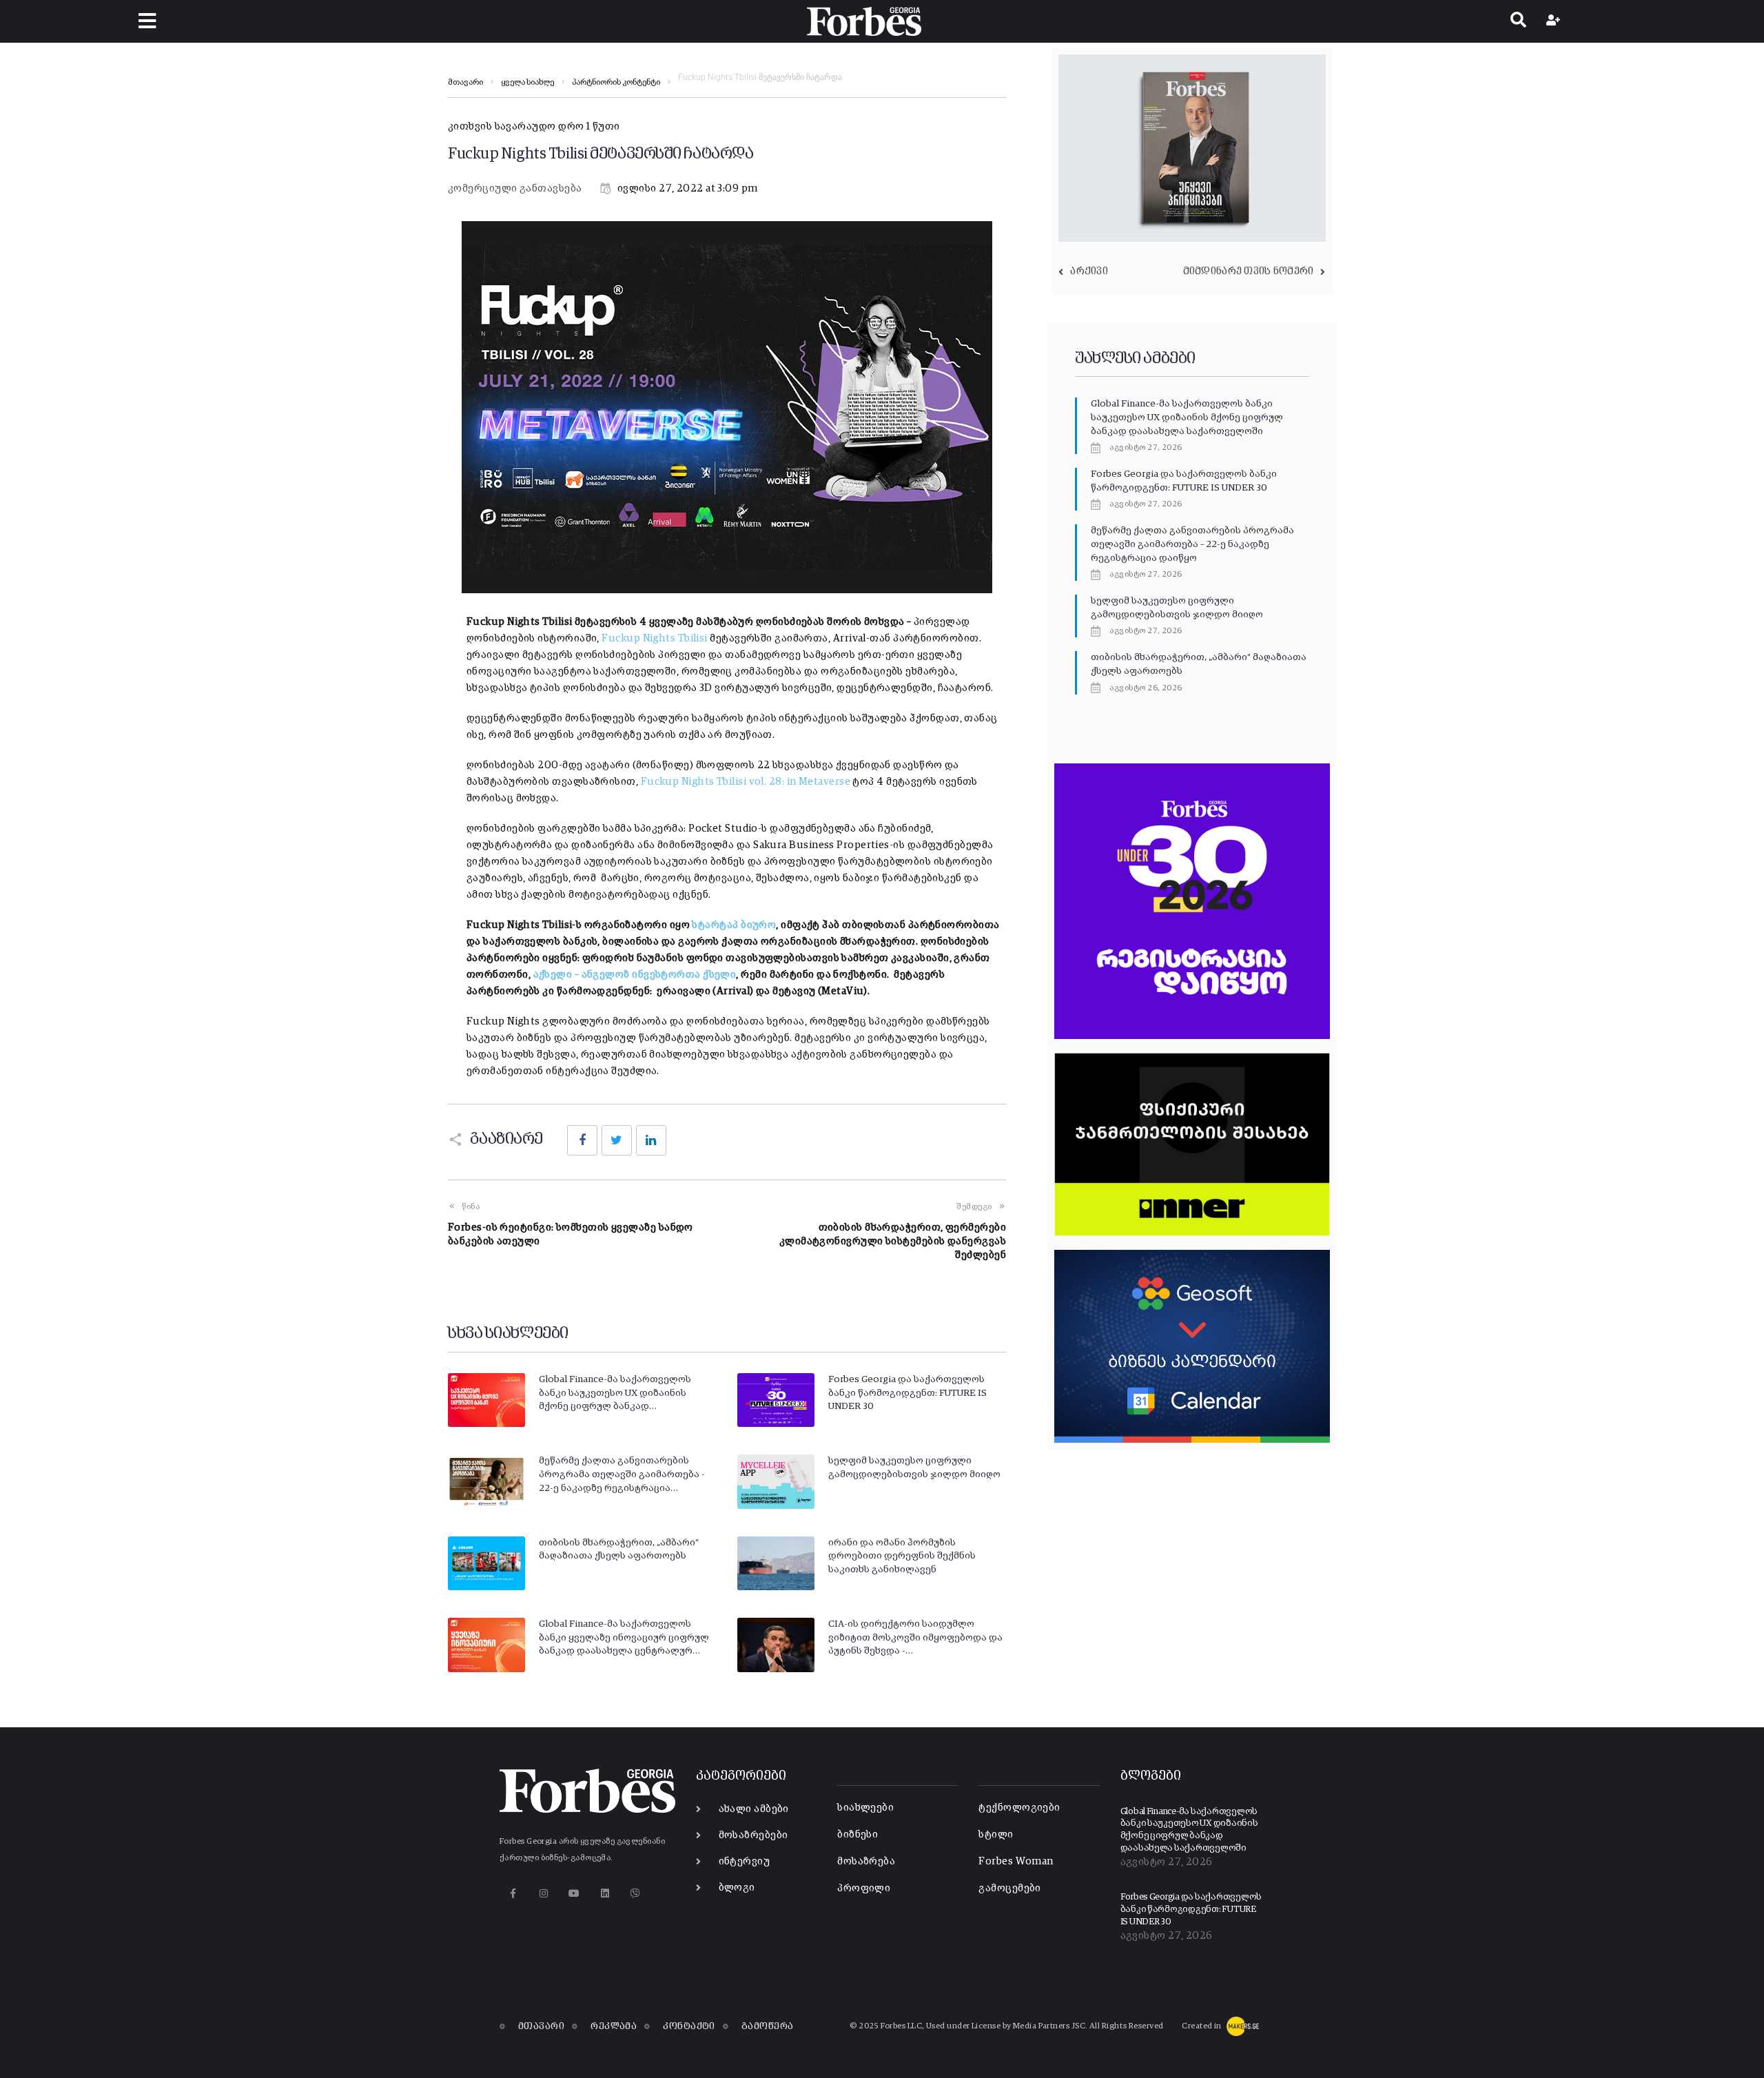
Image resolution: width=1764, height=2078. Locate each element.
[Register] (1555, 21)
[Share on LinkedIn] (651, 1140)
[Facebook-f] (513, 1894)
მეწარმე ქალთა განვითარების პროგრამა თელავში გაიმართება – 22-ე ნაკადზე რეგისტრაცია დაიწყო (1192, 544)
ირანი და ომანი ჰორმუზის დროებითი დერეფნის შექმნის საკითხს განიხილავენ (902, 1556)
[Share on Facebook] (582, 1140)
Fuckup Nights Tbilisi (654, 638)
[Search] (1518, 21)
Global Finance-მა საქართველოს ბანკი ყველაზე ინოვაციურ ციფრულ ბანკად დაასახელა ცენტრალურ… (624, 1637)
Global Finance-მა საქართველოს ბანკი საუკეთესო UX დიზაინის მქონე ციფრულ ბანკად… (615, 1393)
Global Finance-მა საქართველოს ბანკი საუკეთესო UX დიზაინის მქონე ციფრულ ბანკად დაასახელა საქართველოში (1187, 417)
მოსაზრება (866, 1861)
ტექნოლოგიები (1019, 1808)
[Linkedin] (605, 1894)
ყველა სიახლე (527, 83)
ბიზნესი (858, 1834)
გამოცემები (1010, 1888)
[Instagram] (543, 1894)
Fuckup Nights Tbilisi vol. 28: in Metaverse (746, 782)
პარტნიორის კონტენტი (616, 83)
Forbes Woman (1016, 1861)
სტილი (996, 1834)
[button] (147, 21)
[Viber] (636, 1894)
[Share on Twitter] (617, 1140)
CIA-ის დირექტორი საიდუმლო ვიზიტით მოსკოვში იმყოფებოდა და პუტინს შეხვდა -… (915, 1637)
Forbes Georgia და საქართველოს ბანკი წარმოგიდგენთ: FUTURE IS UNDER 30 (907, 1393)
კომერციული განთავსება (515, 188)
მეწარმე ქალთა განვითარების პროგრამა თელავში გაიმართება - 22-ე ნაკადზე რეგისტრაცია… (622, 1474)
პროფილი (864, 1888)
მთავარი (465, 83)
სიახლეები (865, 1808)
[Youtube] (574, 1894)
